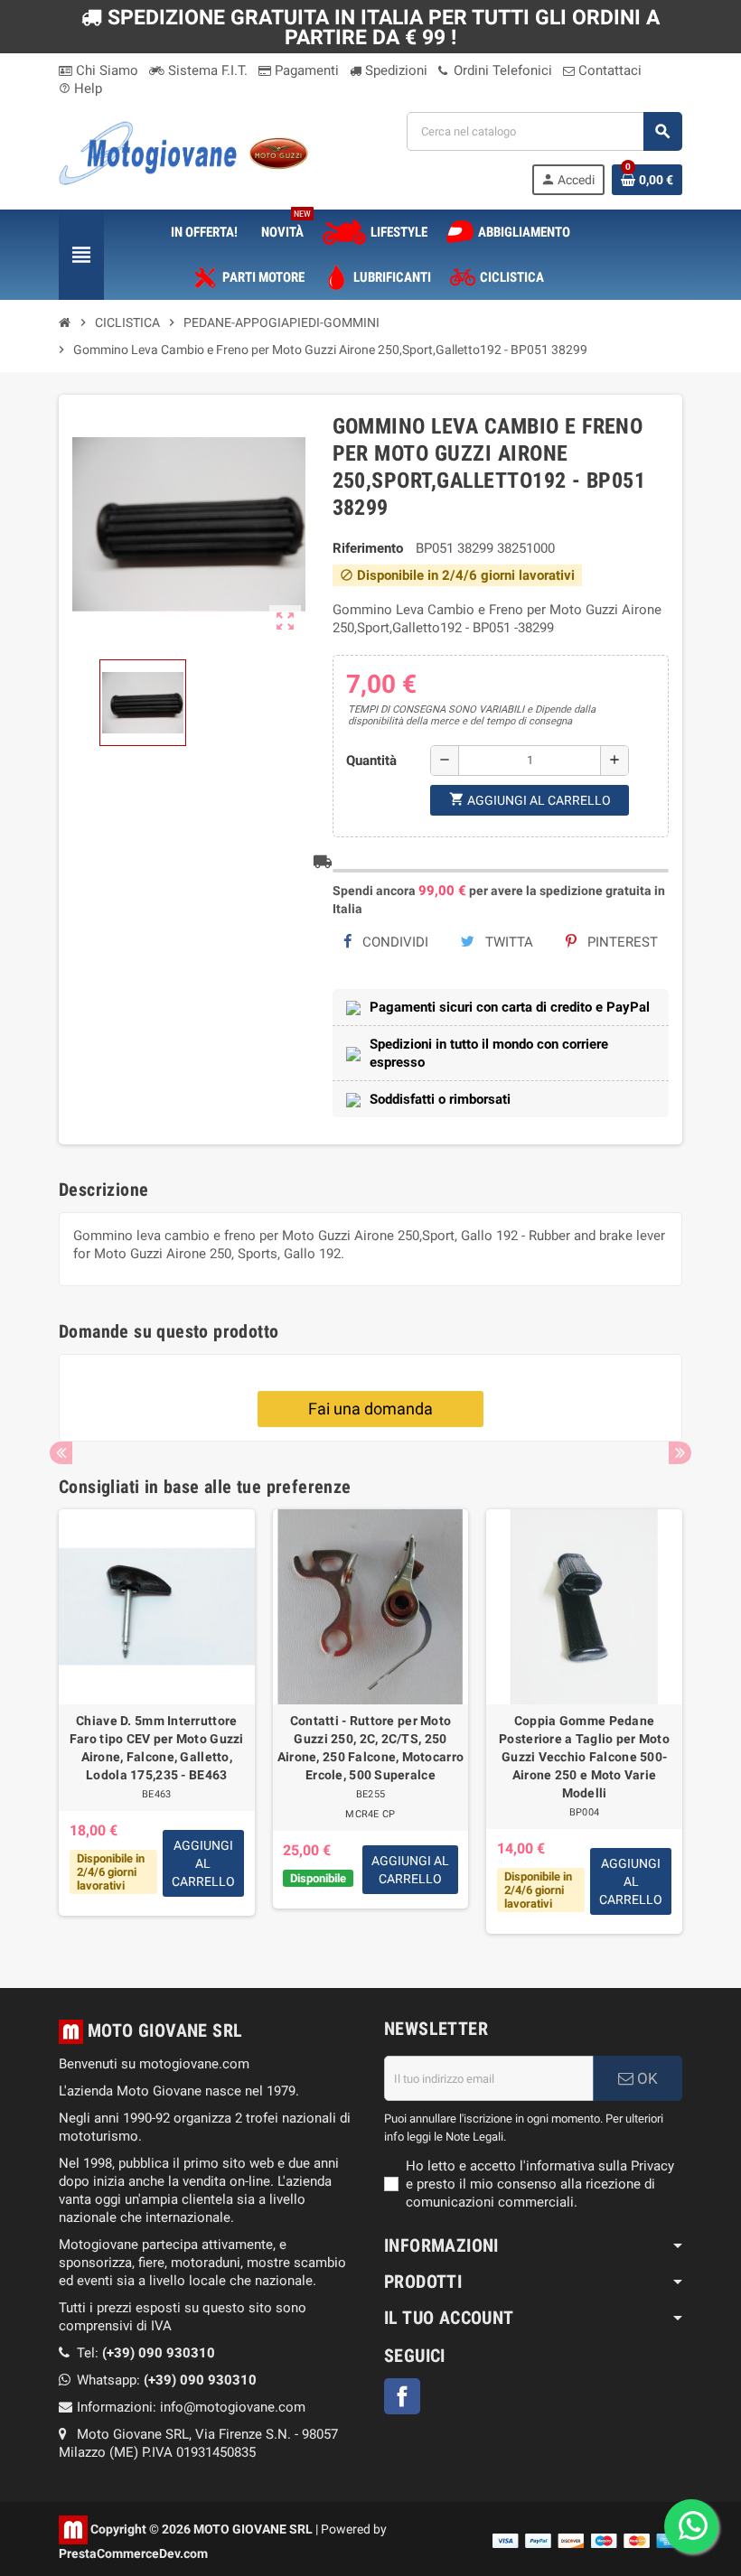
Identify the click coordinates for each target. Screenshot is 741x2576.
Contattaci (608, 70)
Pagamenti (305, 70)
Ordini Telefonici (501, 70)
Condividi (394, 942)
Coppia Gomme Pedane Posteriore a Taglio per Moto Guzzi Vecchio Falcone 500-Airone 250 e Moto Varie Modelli (584, 1757)
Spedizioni (394, 70)
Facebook (402, 2396)
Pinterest (621, 942)
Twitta (507, 942)
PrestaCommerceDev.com (133, 2553)
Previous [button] (61, 1453)
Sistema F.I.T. (206, 70)
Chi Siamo (105, 70)
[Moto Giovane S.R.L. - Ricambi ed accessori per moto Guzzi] (183, 152)
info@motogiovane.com (233, 2407)
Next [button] (680, 1453)
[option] (157, 1722)
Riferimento (368, 548)
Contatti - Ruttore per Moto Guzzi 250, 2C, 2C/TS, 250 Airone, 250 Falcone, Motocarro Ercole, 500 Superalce (370, 1748)
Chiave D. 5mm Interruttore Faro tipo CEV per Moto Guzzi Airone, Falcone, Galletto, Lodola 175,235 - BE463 (157, 1748)
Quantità (371, 761)
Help (80, 89)
